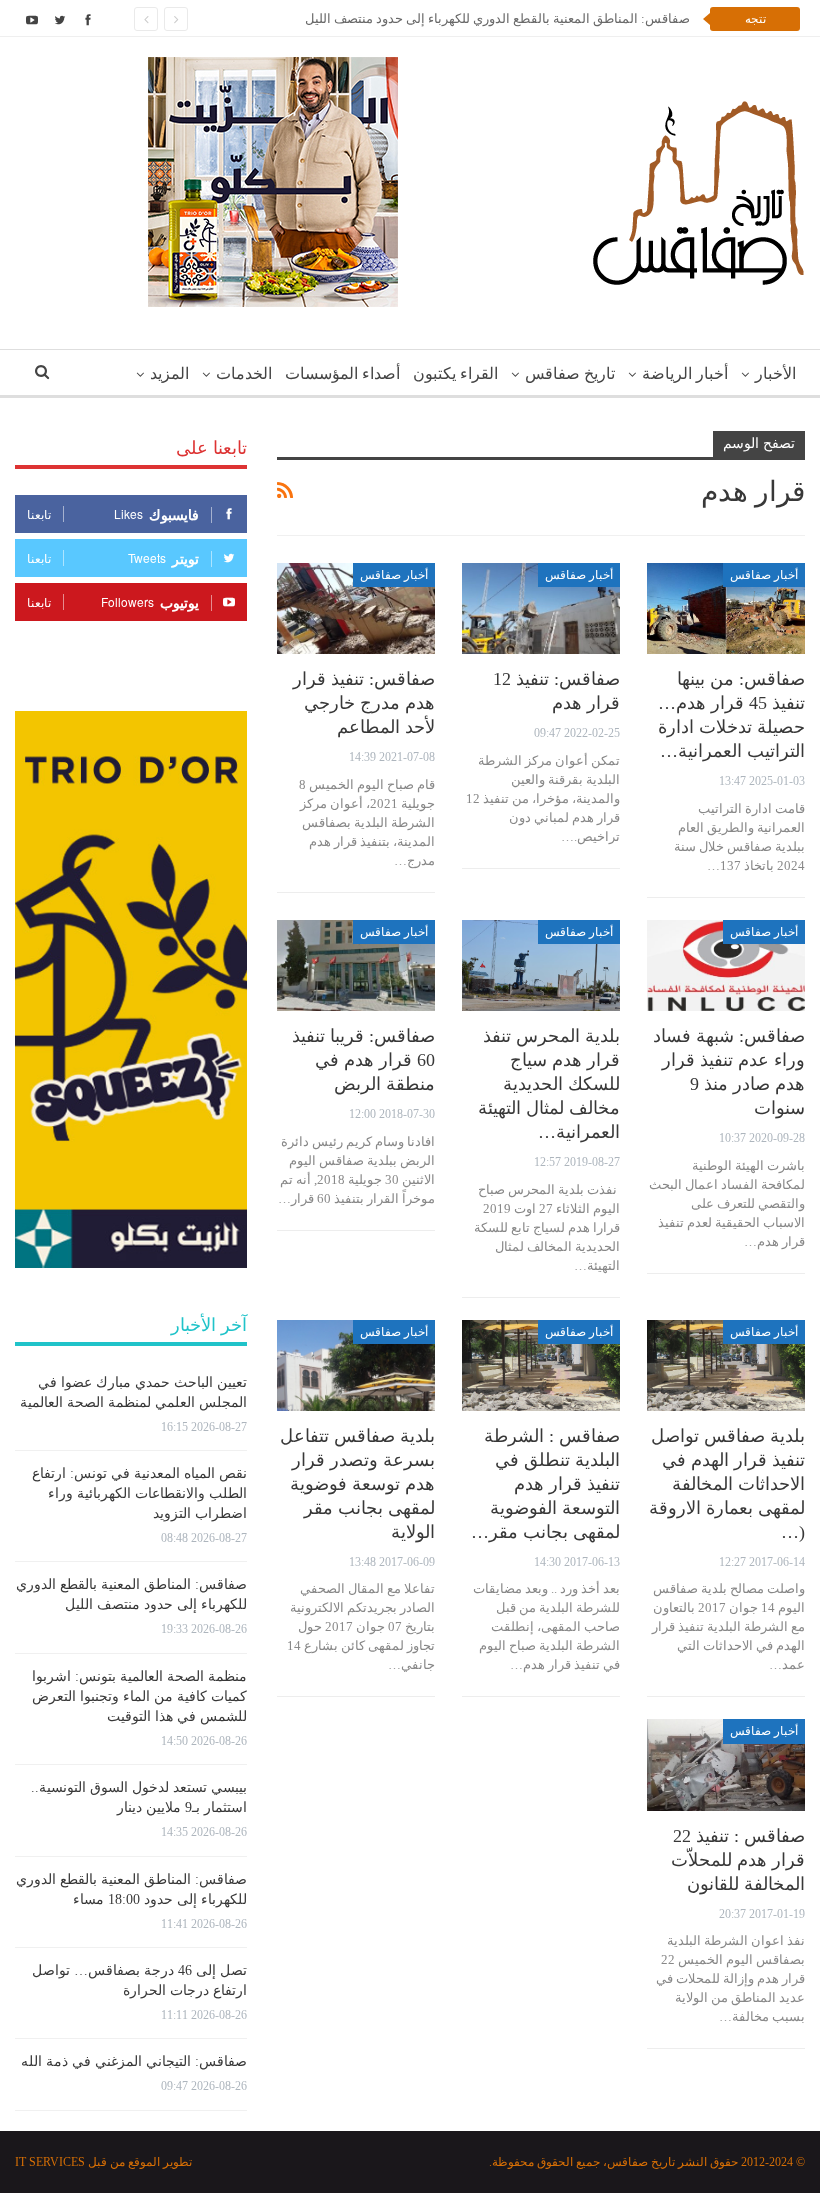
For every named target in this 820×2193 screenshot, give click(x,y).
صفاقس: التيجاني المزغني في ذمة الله (134, 2061)
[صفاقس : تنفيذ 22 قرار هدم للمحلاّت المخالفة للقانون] (726, 1765)
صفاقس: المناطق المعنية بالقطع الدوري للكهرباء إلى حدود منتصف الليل (497, 18)
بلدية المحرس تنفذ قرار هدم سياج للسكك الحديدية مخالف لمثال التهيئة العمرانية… (549, 1084)
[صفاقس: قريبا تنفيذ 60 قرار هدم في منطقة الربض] (356, 966)
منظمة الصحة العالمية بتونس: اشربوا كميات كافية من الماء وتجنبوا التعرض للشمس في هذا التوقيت (139, 1696)
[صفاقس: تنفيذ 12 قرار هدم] (541, 609)
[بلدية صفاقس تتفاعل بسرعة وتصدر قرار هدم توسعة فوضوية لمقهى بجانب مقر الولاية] (356, 1366)
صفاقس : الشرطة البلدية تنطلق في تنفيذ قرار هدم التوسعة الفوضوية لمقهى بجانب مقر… (545, 1484)
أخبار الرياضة (685, 373)
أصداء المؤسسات (342, 373)
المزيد (169, 373)
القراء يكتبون (455, 373)
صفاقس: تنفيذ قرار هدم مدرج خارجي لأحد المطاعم (364, 703)
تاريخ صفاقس (570, 373)
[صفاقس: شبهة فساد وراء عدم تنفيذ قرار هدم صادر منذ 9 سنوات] (726, 966)
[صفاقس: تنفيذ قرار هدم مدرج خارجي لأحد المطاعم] (356, 609)
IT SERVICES (50, 2162)
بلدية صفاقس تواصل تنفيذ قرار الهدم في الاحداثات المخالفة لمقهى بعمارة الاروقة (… (727, 1484)
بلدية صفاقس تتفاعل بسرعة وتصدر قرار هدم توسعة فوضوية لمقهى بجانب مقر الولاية (357, 1484)
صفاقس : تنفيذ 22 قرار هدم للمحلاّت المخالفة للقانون (738, 1860)
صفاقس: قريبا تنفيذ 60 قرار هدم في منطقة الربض (363, 1060)
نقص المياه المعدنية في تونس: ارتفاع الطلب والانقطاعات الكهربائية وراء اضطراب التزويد (139, 1493)
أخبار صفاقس (764, 575)
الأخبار (775, 373)
